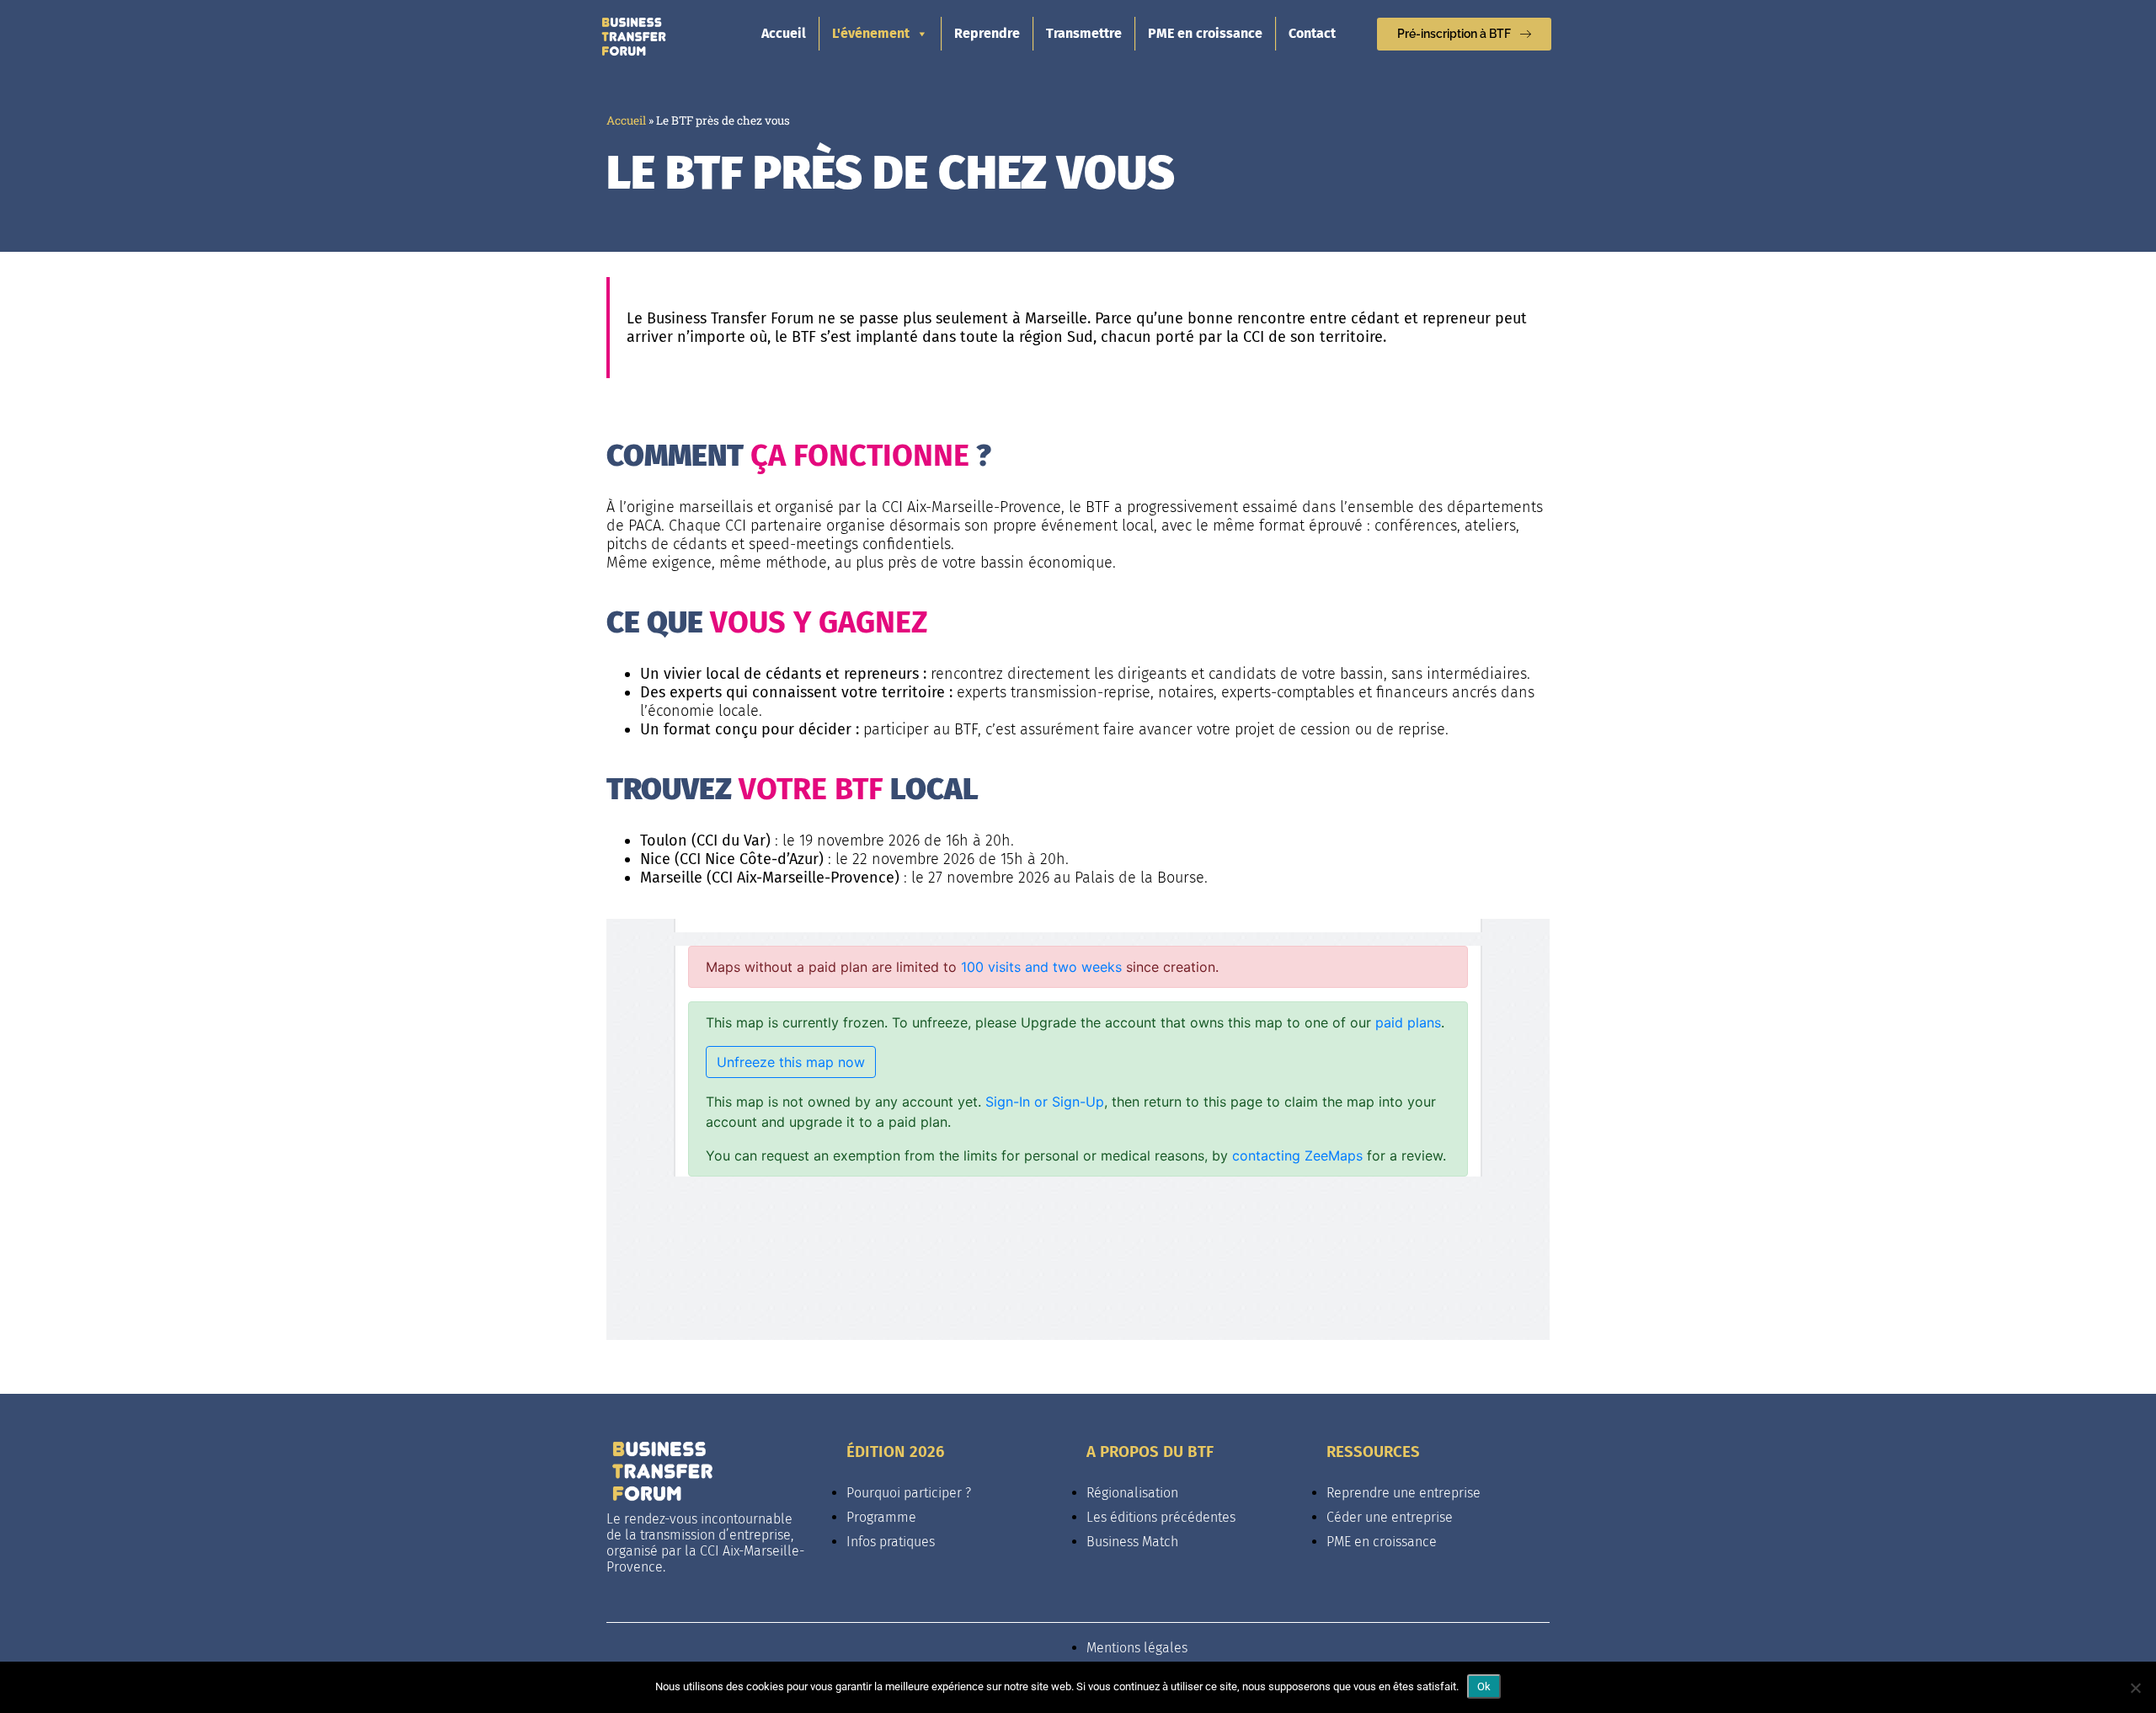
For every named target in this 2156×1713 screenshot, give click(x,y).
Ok (1484, 1686)
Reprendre (987, 33)
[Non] (2135, 1688)
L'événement (871, 33)
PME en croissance (1205, 33)
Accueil (784, 33)
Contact (1312, 33)
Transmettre (1084, 33)
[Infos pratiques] (958, 1513)
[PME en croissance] (1438, 1513)
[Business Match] (1198, 1513)
